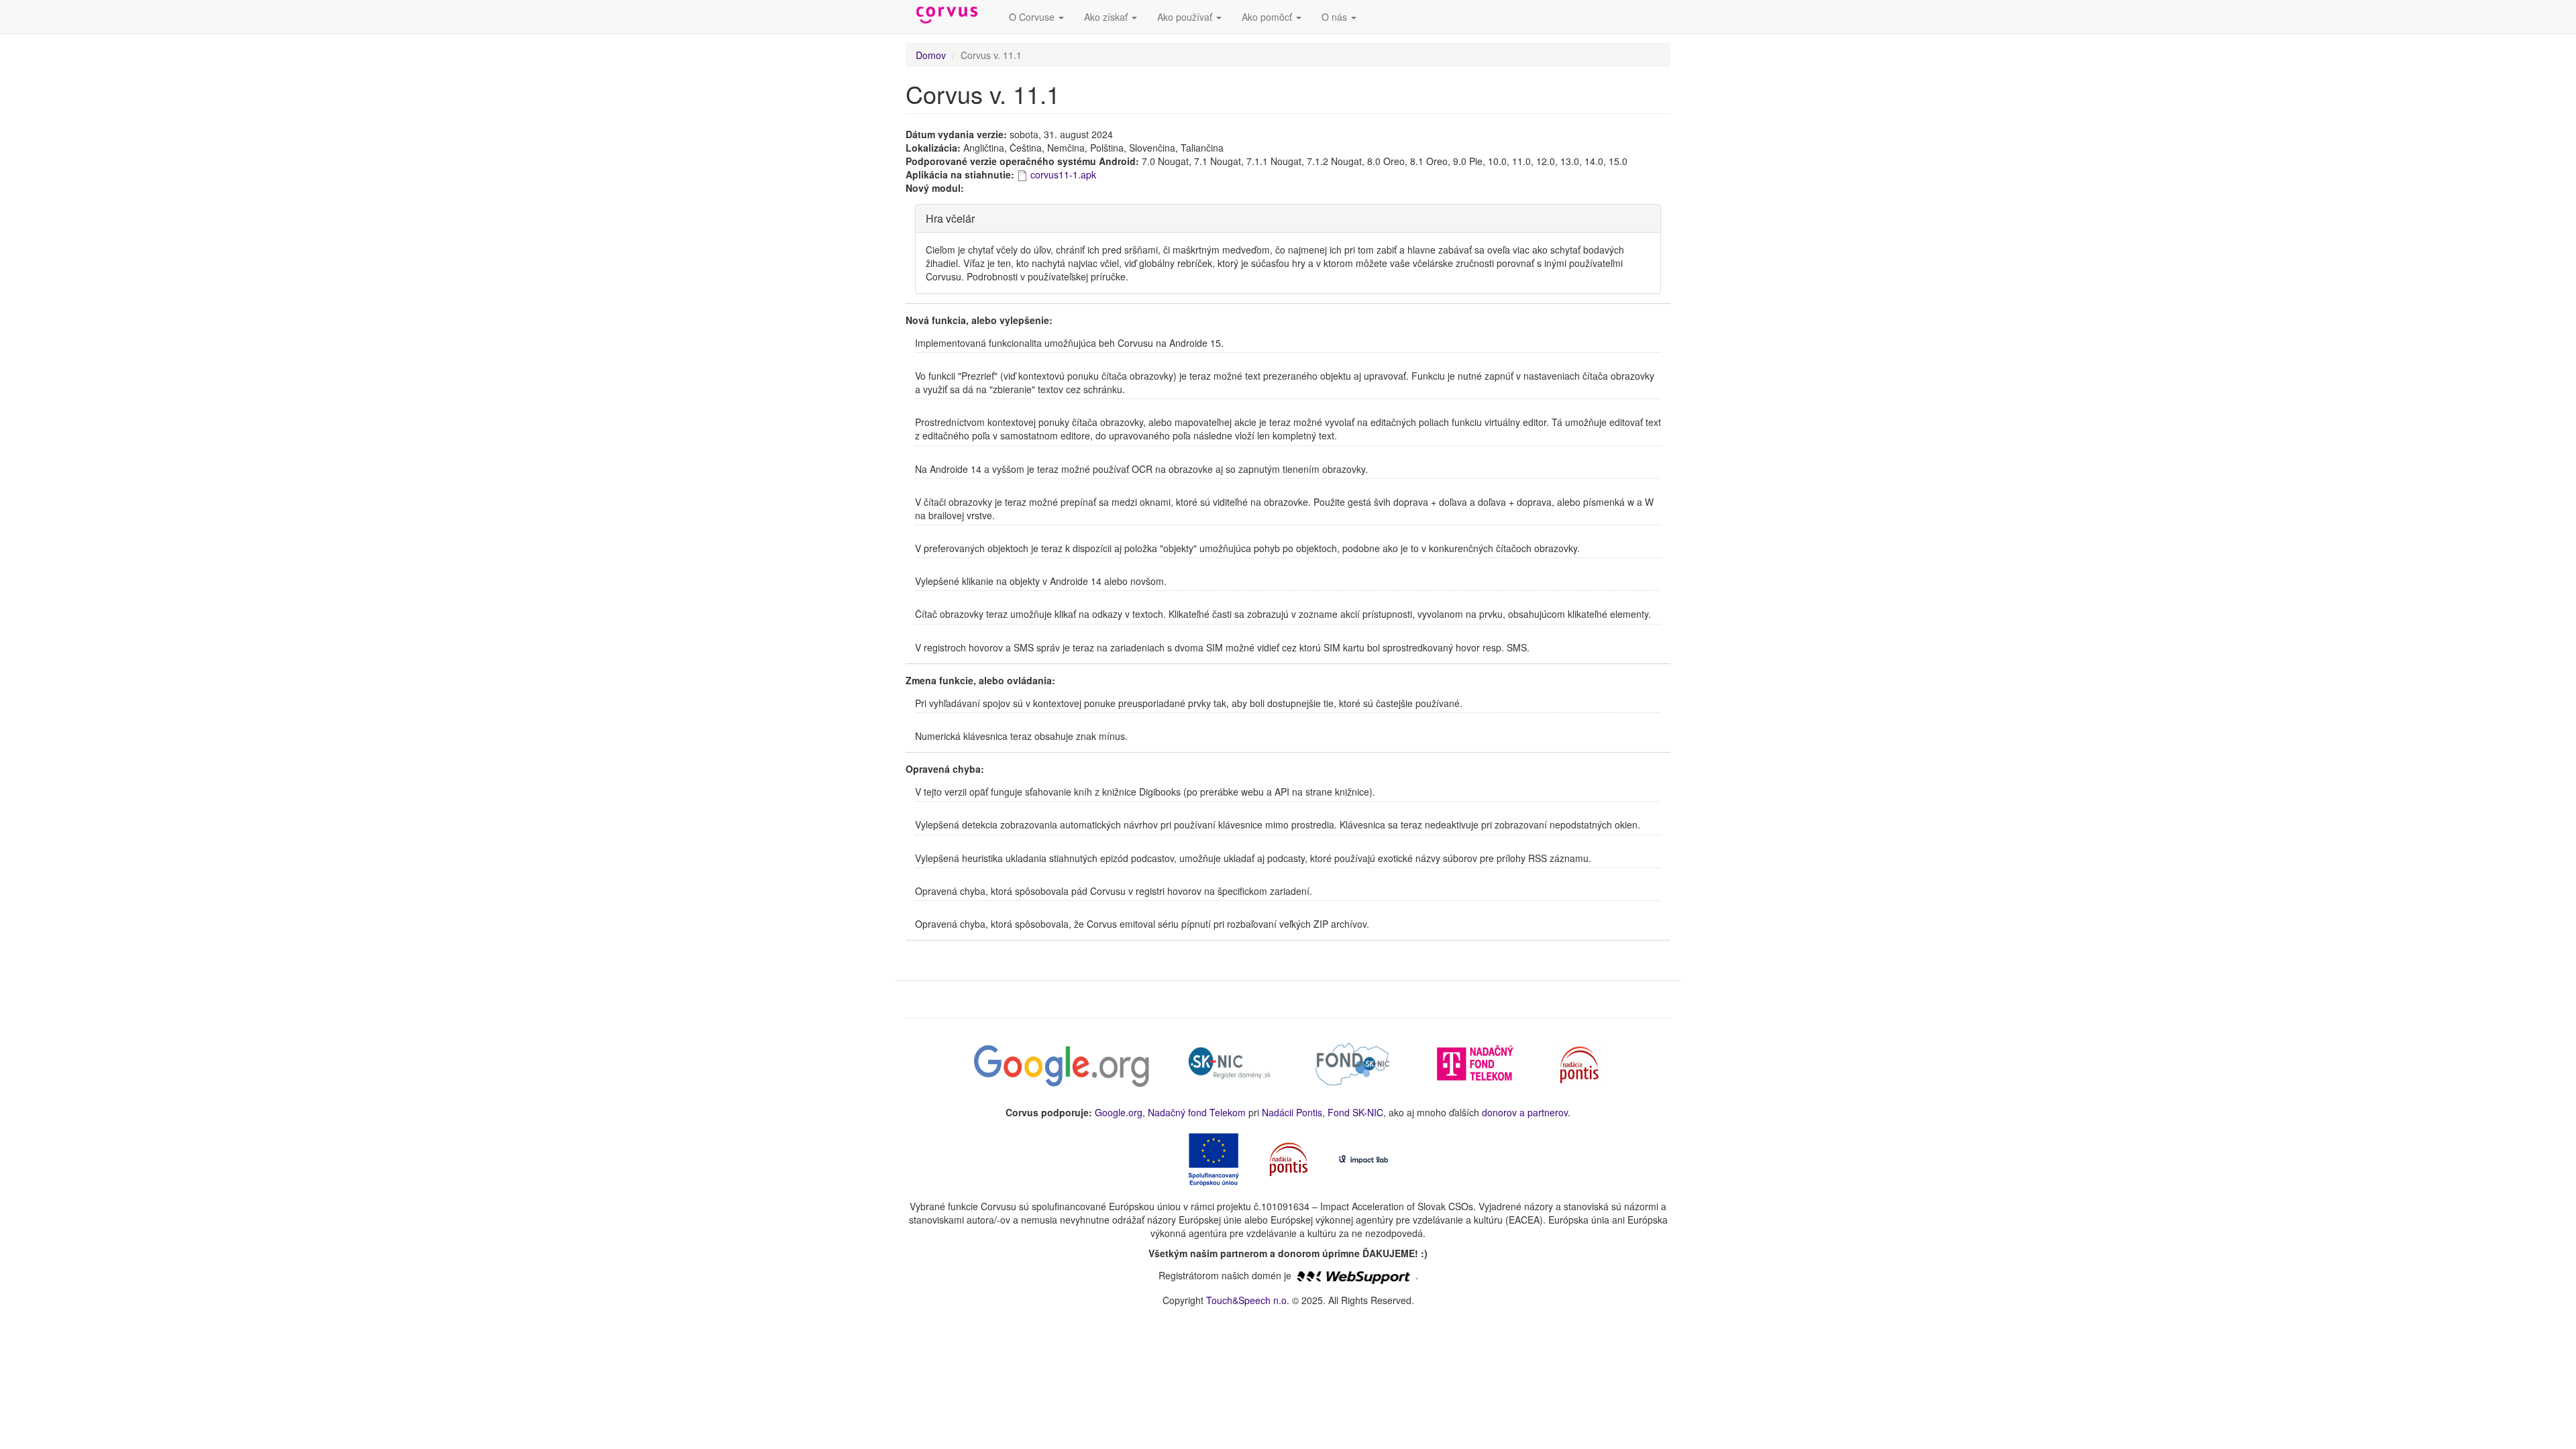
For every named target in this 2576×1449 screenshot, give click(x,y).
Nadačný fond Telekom (1197, 1112)
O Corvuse (1033, 17)
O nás (1336, 17)
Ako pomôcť (1268, 17)
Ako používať (1186, 17)
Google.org (1119, 1112)
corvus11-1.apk (1063, 174)
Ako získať (1107, 17)
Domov (931, 55)
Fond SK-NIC (1355, 1112)
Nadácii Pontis (1292, 1112)
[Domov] (952, 15)
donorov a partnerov (1525, 1112)
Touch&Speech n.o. (1248, 1300)
